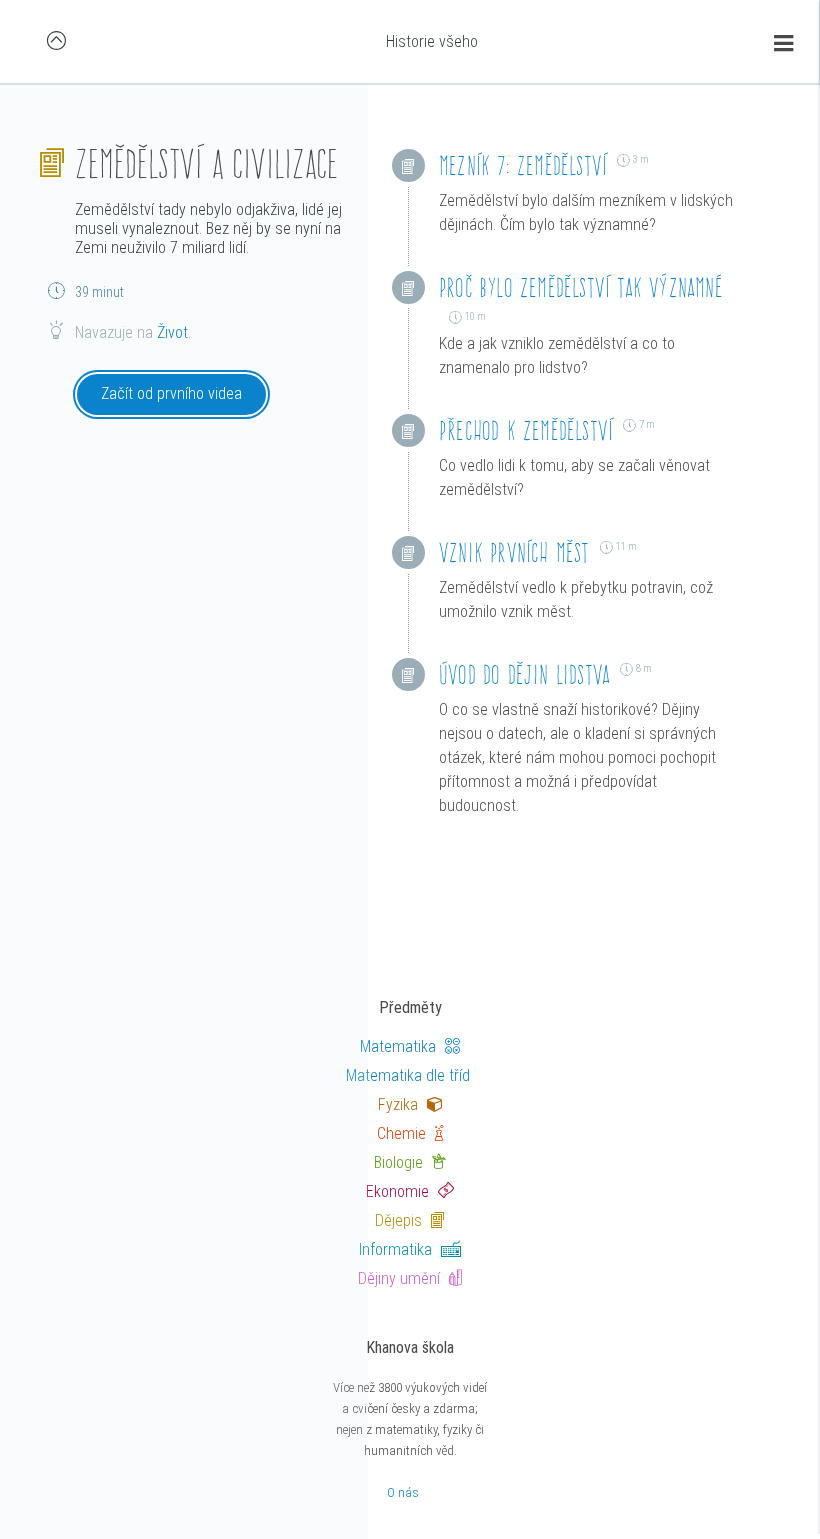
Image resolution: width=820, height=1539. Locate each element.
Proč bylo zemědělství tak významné (581, 287)
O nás (403, 1492)
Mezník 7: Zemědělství (523, 165)
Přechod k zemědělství (526, 430)
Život (172, 332)
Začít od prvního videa (171, 393)
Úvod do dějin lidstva (524, 674)
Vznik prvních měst (514, 552)
